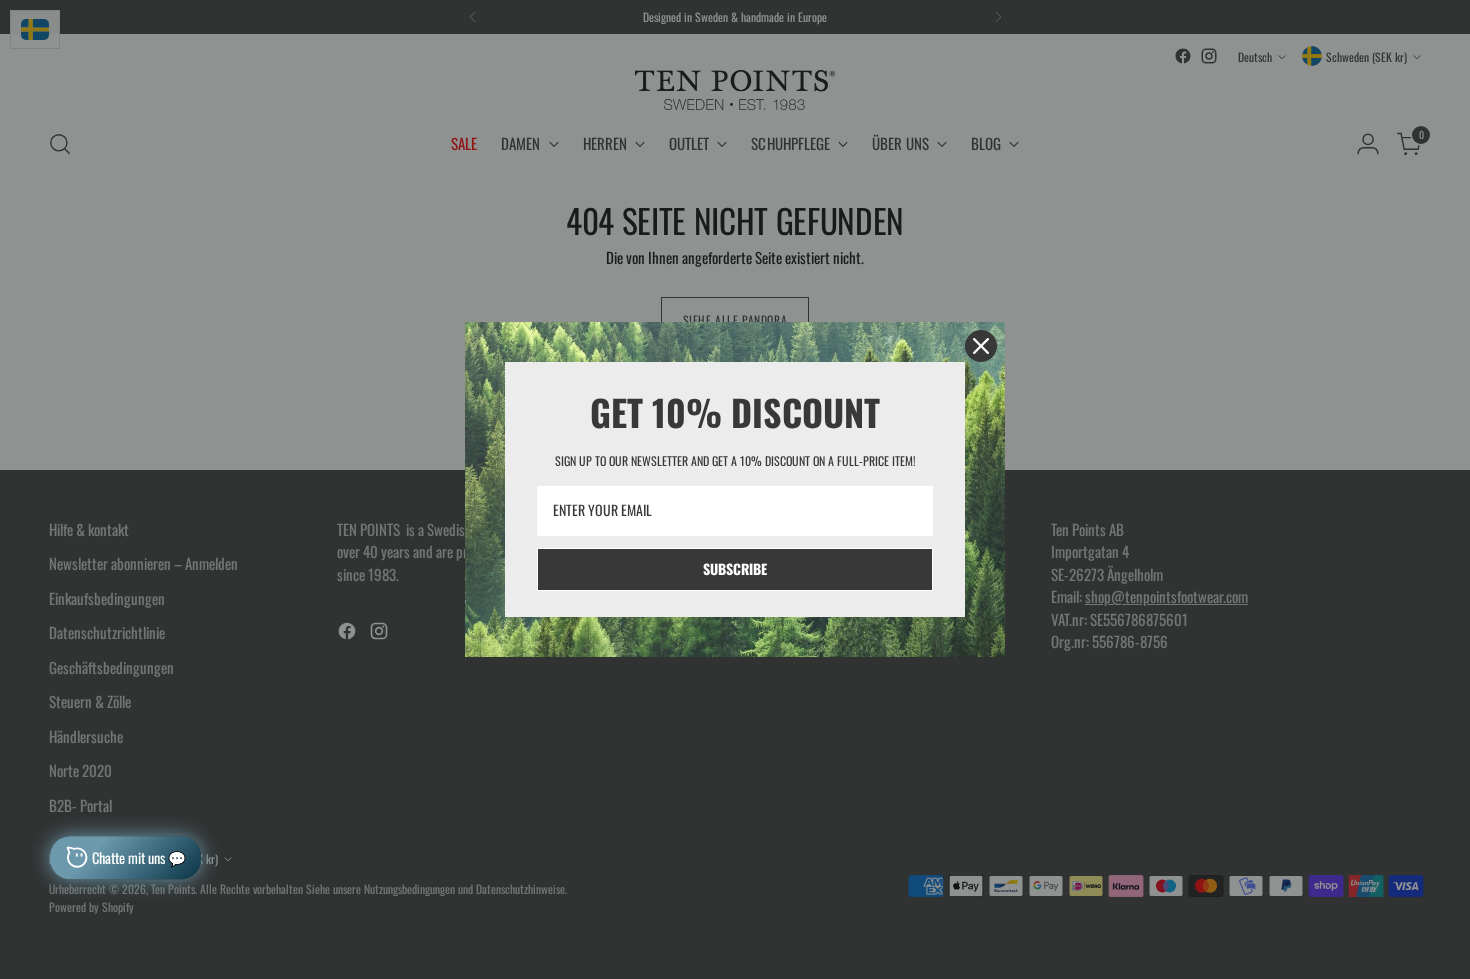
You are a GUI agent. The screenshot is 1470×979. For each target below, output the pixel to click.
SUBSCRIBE (735, 568)
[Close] (981, 346)
